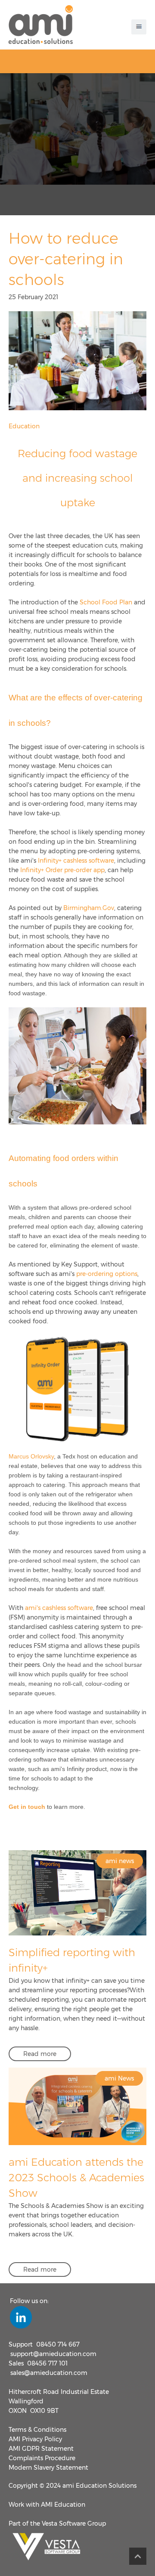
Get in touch (27, 1807)
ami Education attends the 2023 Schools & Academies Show (76, 2178)
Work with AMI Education (47, 2505)
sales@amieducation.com (49, 2373)
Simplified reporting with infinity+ (72, 1960)
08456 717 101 (47, 2363)
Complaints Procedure (42, 2458)
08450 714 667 (58, 2344)
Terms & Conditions (37, 2430)
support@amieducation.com (53, 2354)
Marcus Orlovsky (31, 1456)
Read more (40, 2054)
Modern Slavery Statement (48, 2468)
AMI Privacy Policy (35, 2439)
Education (24, 426)
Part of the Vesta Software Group (57, 2523)
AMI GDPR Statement (41, 2449)
